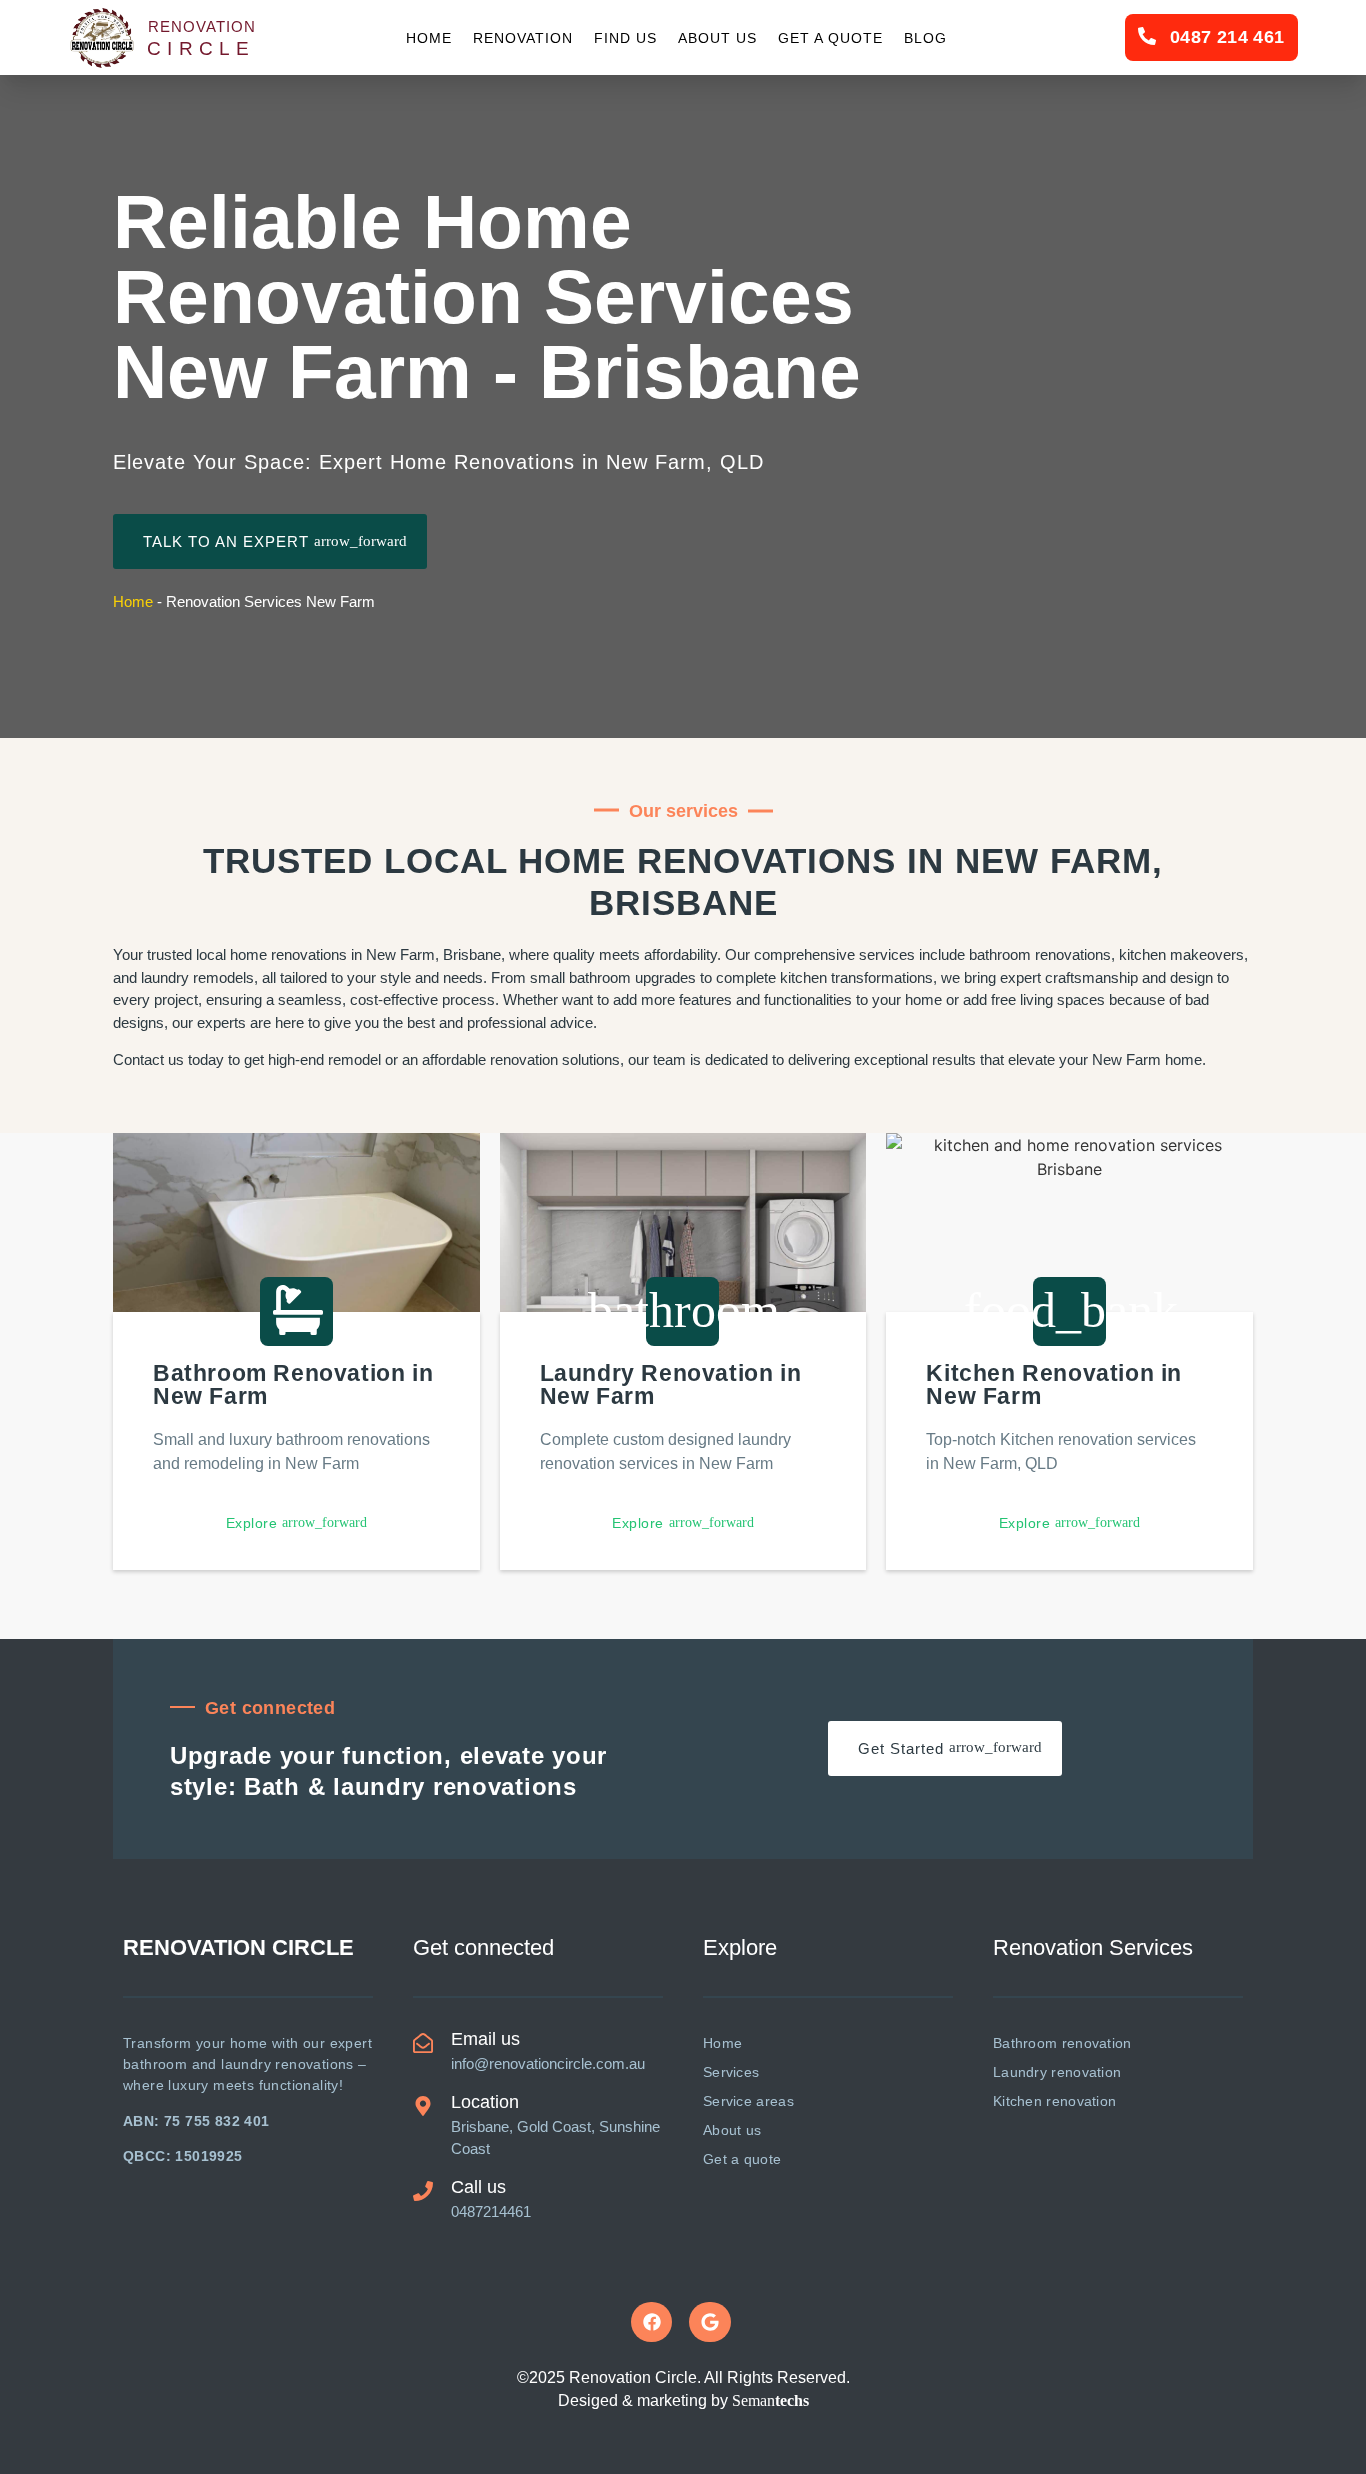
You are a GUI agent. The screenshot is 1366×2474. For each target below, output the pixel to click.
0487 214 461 (1227, 37)
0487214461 (491, 2211)
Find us (625, 38)
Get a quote (830, 38)
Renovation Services (1093, 1947)
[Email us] (423, 2043)
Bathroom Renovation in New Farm (293, 1384)
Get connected (483, 1947)
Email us (485, 2039)
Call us (478, 2187)
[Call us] (423, 2191)
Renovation (523, 38)
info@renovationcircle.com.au (548, 2063)
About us (717, 38)
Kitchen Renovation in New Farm (1054, 1384)
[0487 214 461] (1147, 36)
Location (485, 2102)
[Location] (423, 2106)
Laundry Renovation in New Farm (671, 1384)
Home (429, 38)
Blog (925, 38)
